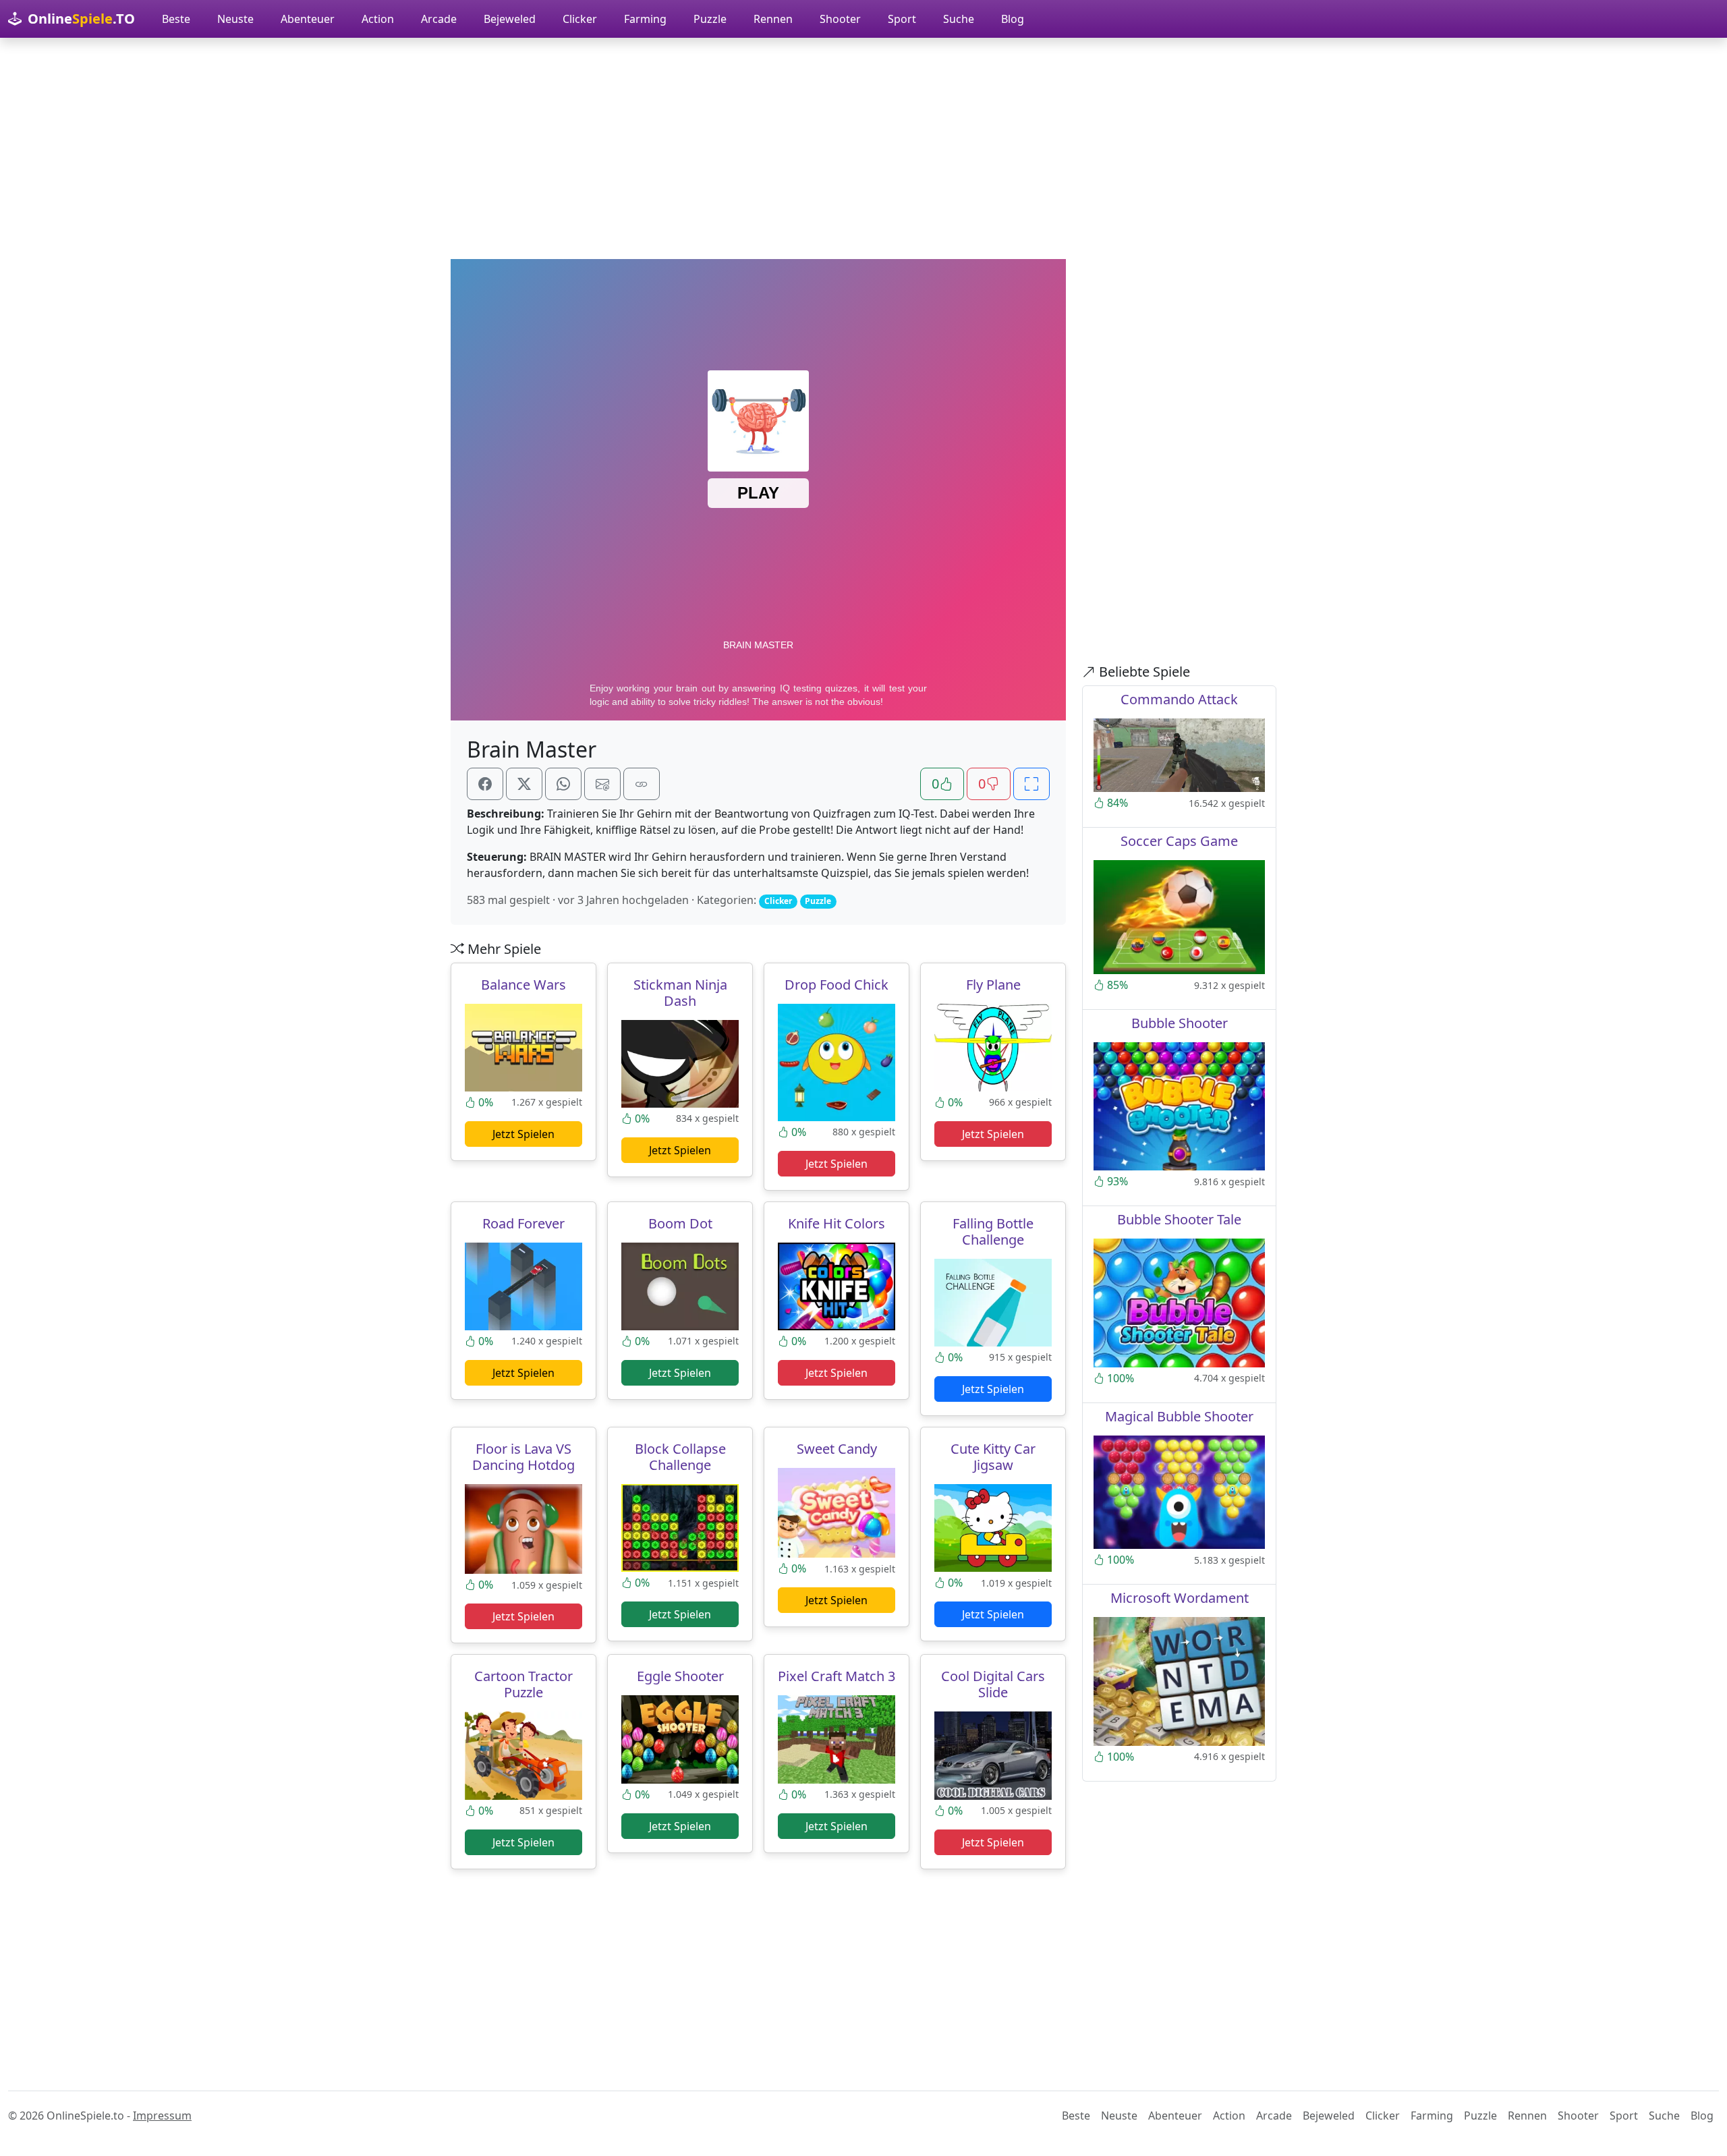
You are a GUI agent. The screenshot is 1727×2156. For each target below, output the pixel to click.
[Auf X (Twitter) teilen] (524, 784)
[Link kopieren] (642, 784)
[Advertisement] (863, 148)
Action (378, 19)
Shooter (840, 19)
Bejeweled (510, 19)
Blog (1013, 19)
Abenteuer (308, 19)
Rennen (773, 19)
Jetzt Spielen (523, 1134)
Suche (959, 19)
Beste (176, 19)
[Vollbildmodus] (1031, 784)
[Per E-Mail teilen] (602, 784)
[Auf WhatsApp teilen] (563, 784)
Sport (902, 19)
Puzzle (710, 19)
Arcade (439, 19)
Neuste (235, 19)
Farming (645, 19)
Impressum (162, 2116)
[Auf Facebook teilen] (485, 784)
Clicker (580, 19)
